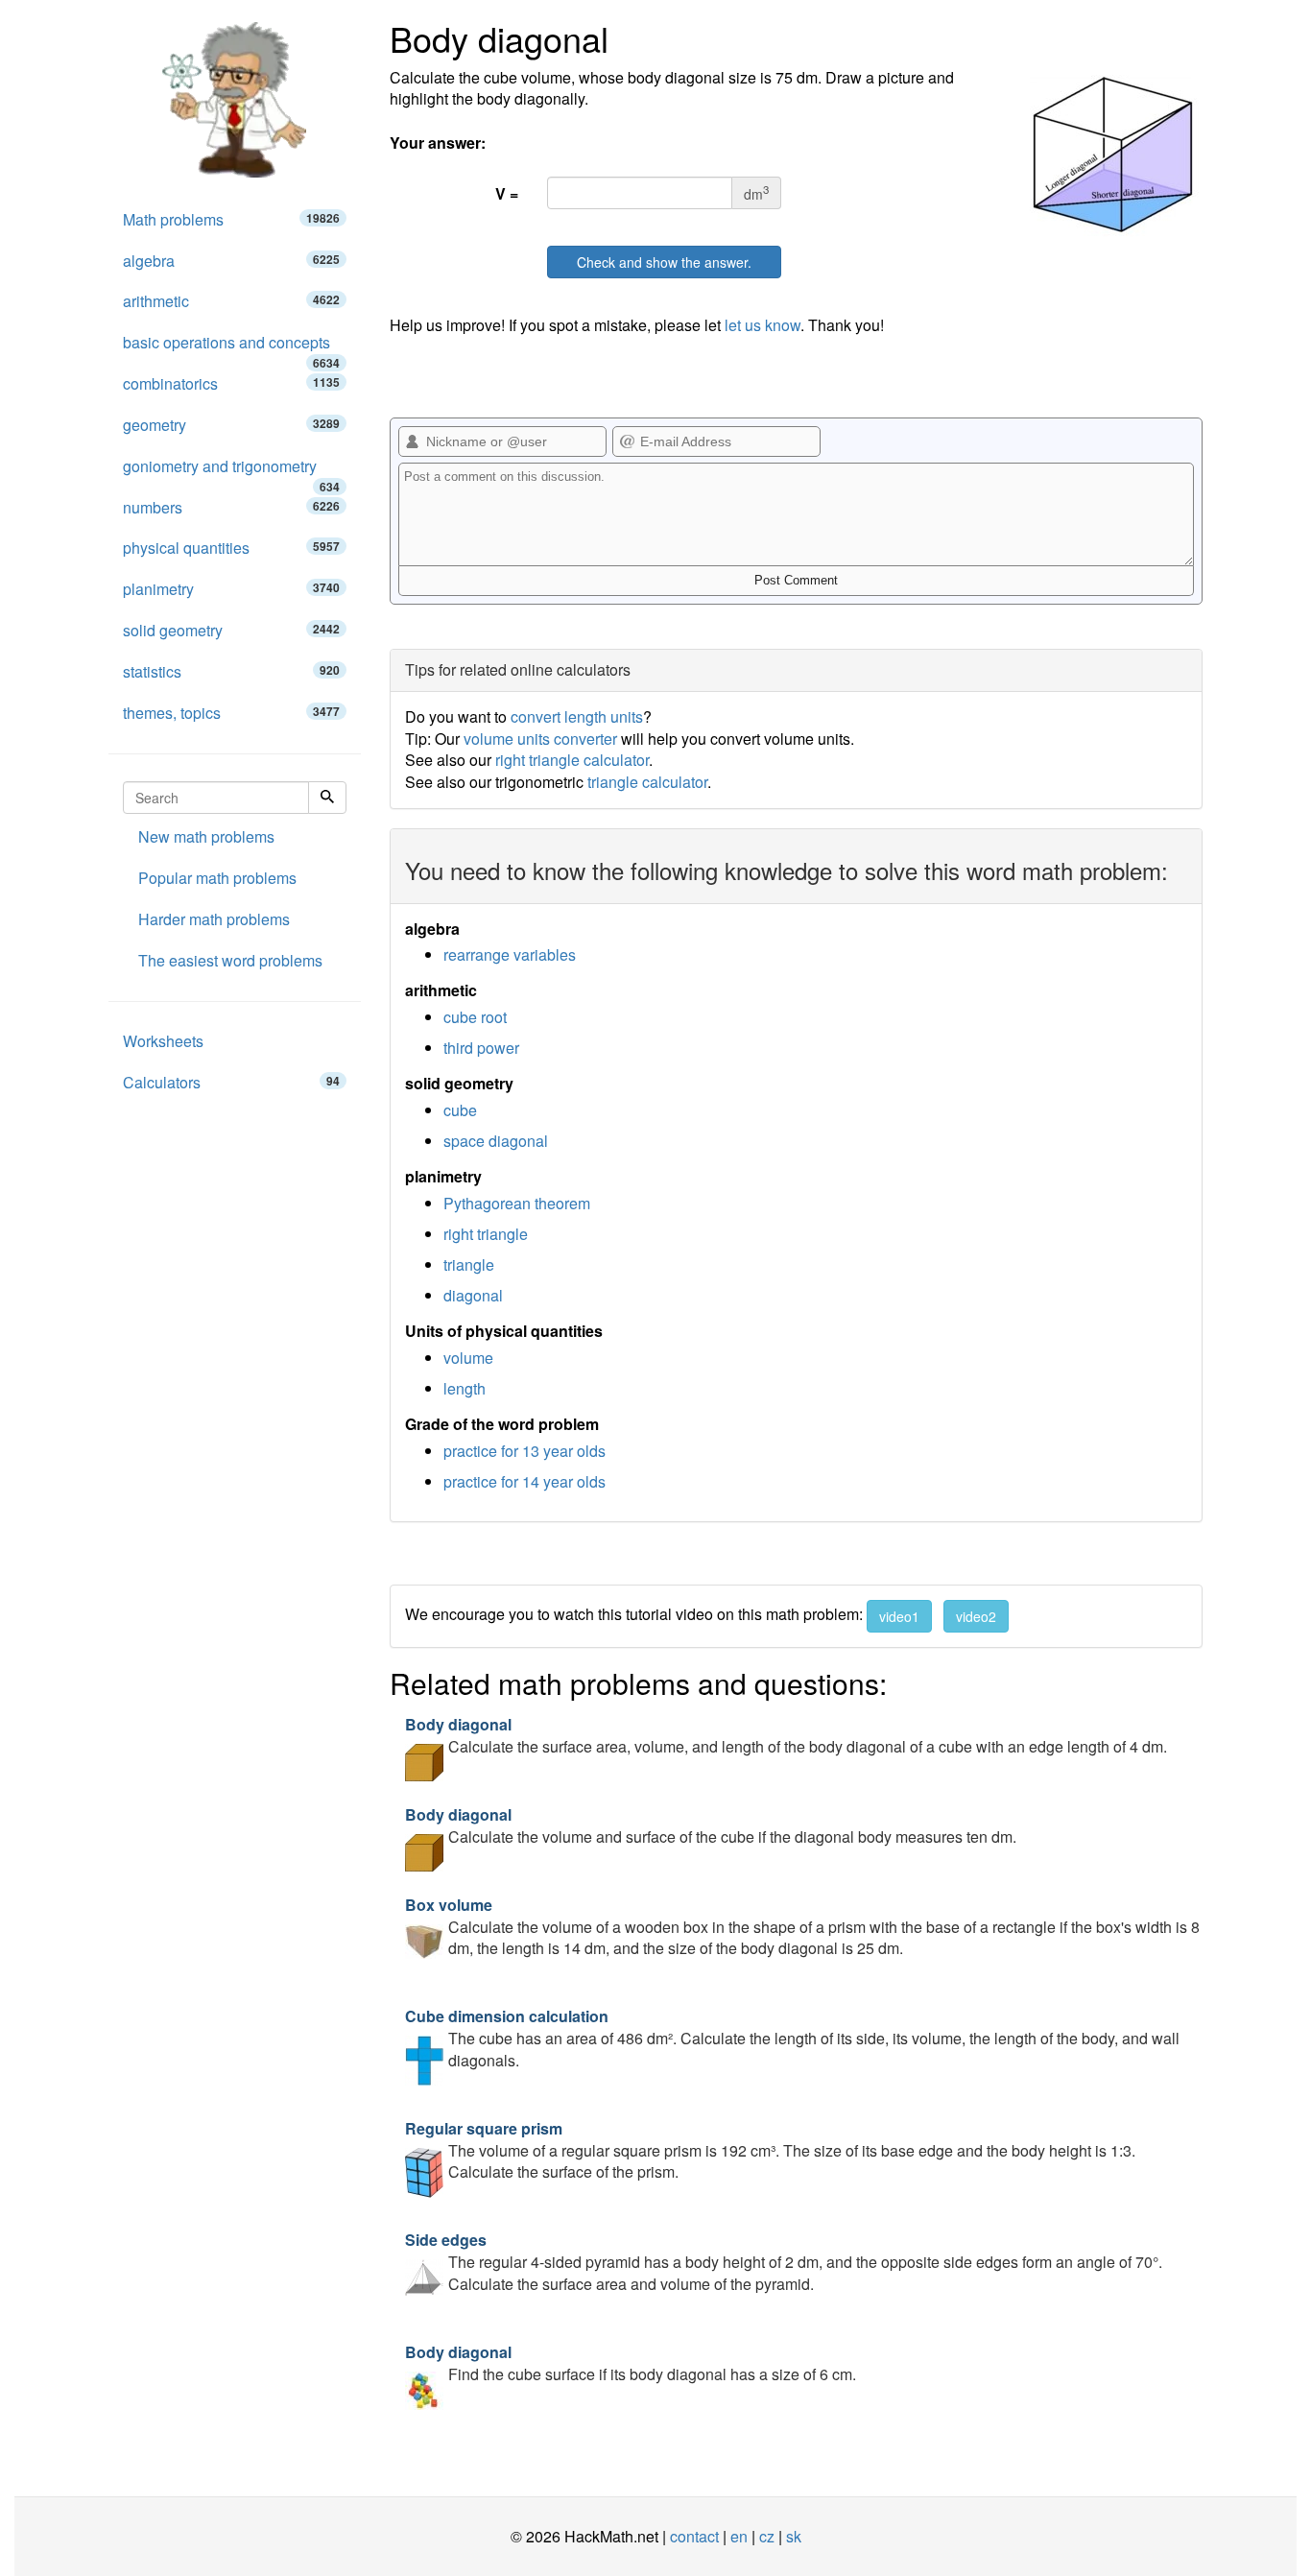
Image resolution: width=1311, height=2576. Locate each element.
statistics (231, 671)
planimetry (231, 589)
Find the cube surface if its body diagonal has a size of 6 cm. (631, 2363)
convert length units (577, 716)
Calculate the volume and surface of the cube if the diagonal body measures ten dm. (711, 1825)
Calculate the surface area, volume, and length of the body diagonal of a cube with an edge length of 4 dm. (786, 1735)
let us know (763, 325)
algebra (231, 261)
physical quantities (231, 548)
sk (794, 2536)
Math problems (231, 219)
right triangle (486, 1234)
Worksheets (163, 1041)
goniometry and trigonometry (231, 471)
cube (460, 1110)
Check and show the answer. (664, 262)
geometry (231, 425)
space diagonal (496, 1141)
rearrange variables (510, 954)
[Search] (327, 798)
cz (767, 2536)
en (739, 2536)
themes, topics (231, 713)
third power (481, 1048)
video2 (976, 1616)
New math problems (206, 836)
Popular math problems (217, 878)
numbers (231, 507)
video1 (899, 1616)
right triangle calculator (572, 760)
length (465, 1388)
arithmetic (231, 301)
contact (694, 2536)
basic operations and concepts (231, 347)
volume (468, 1358)
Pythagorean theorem (517, 1203)
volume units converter (540, 739)
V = (507, 193)
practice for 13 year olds (524, 1451)
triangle (469, 1264)
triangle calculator (647, 782)
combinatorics (231, 383)
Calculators (231, 1082)
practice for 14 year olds (524, 1481)
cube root (475, 1017)
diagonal (473, 1295)
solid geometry (231, 630)
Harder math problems (214, 919)
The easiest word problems (230, 960)
